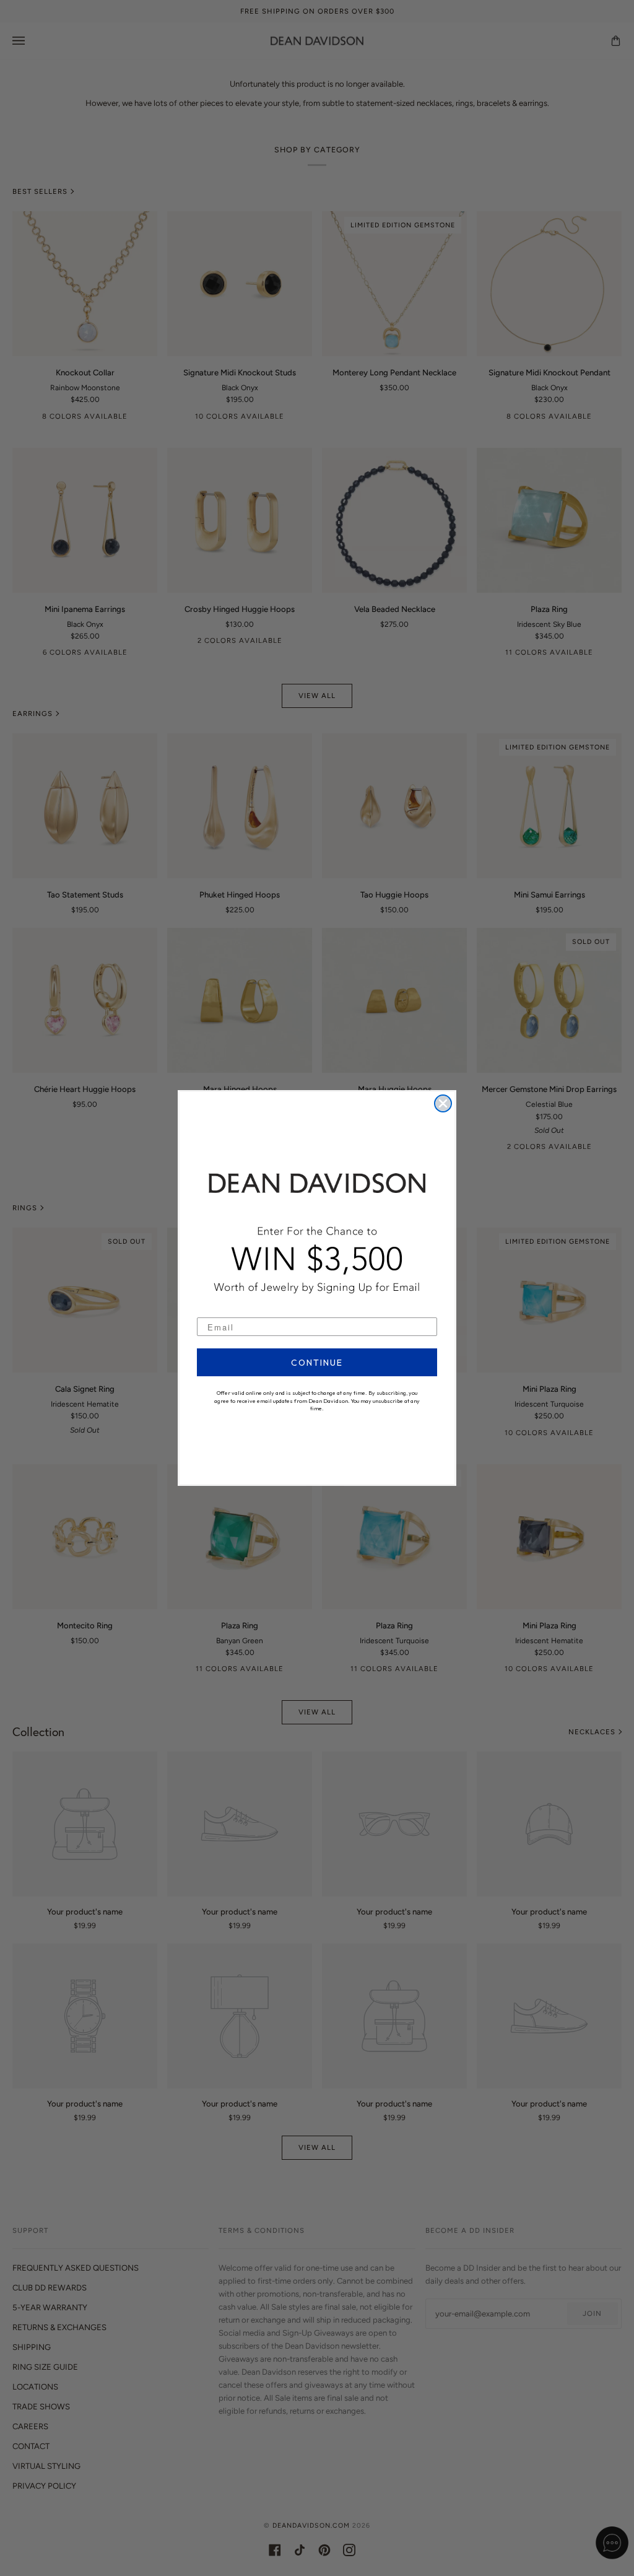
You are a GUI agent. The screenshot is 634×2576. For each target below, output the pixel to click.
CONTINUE (317, 1363)
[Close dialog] (443, 1103)
